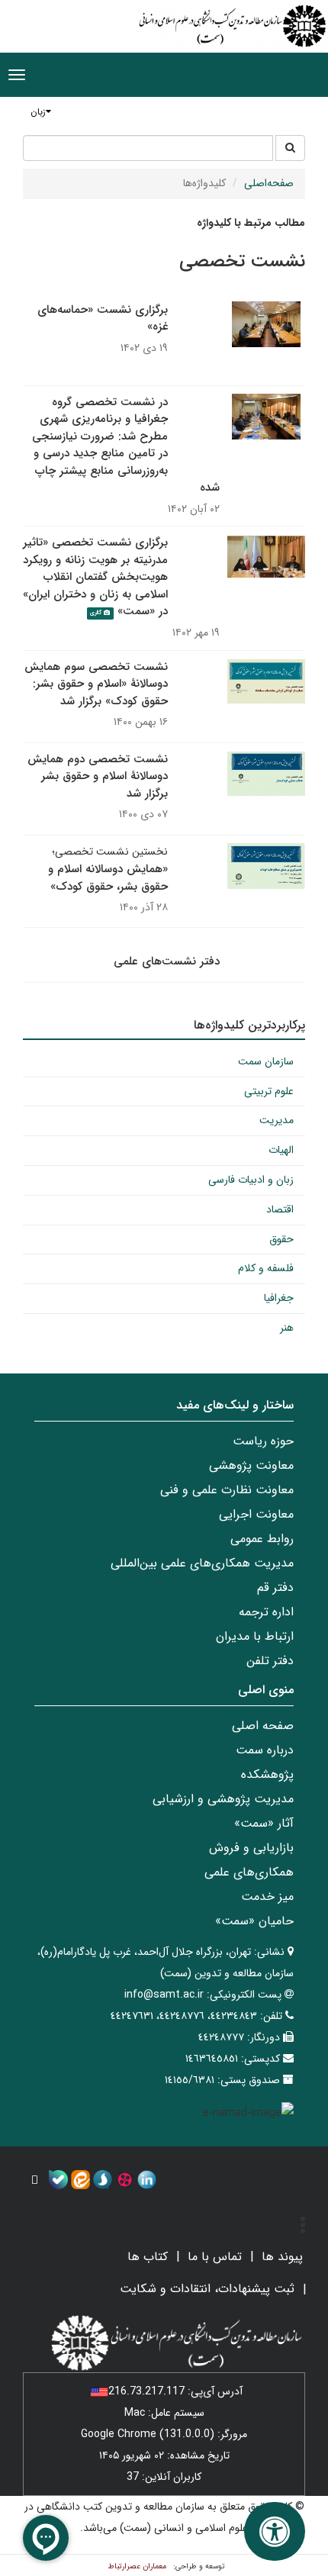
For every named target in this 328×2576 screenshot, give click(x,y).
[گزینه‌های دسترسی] (275, 2531)
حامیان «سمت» (254, 1921)
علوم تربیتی (269, 1091)
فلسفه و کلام (266, 1268)
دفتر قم (275, 1587)
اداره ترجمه (266, 1612)
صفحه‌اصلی (269, 183)
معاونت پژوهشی (251, 1465)
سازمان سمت (266, 1061)
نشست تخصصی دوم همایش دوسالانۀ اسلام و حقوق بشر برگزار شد (98, 776)
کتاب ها (148, 2257)
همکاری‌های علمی (249, 1872)
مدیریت (277, 1120)
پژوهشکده (267, 1774)
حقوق (281, 1239)
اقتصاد (280, 1209)
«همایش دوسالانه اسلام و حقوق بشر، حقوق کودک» (108, 878)
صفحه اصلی (263, 1726)
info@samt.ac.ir (164, 1995)
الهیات (281, 1150)
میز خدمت (267, 1897)
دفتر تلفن (270, 1661)
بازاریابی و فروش (251, 1848)
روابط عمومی (262, 1539)
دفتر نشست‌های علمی (167, 961)
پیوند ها (282, 2257)
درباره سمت (265, 1750)
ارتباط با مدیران (255, 1636)
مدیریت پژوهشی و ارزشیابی (223, 1799)
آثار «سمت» (264, 1823)
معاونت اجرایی (256, 1514)
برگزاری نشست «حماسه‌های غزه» (103, 319)
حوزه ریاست (263, 1441)
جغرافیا (279, 1298)
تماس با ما (215, 2257)
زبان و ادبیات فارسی (251, 1180)
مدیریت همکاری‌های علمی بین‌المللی (202, 1563)
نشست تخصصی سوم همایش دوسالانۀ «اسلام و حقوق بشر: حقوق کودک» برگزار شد (96, 684)
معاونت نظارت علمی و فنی (227, 1490)
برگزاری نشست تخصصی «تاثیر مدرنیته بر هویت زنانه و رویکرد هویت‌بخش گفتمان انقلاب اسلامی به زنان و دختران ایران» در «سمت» (95, 577)
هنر (287, 1328)
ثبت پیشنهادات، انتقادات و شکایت (207, 2289)
